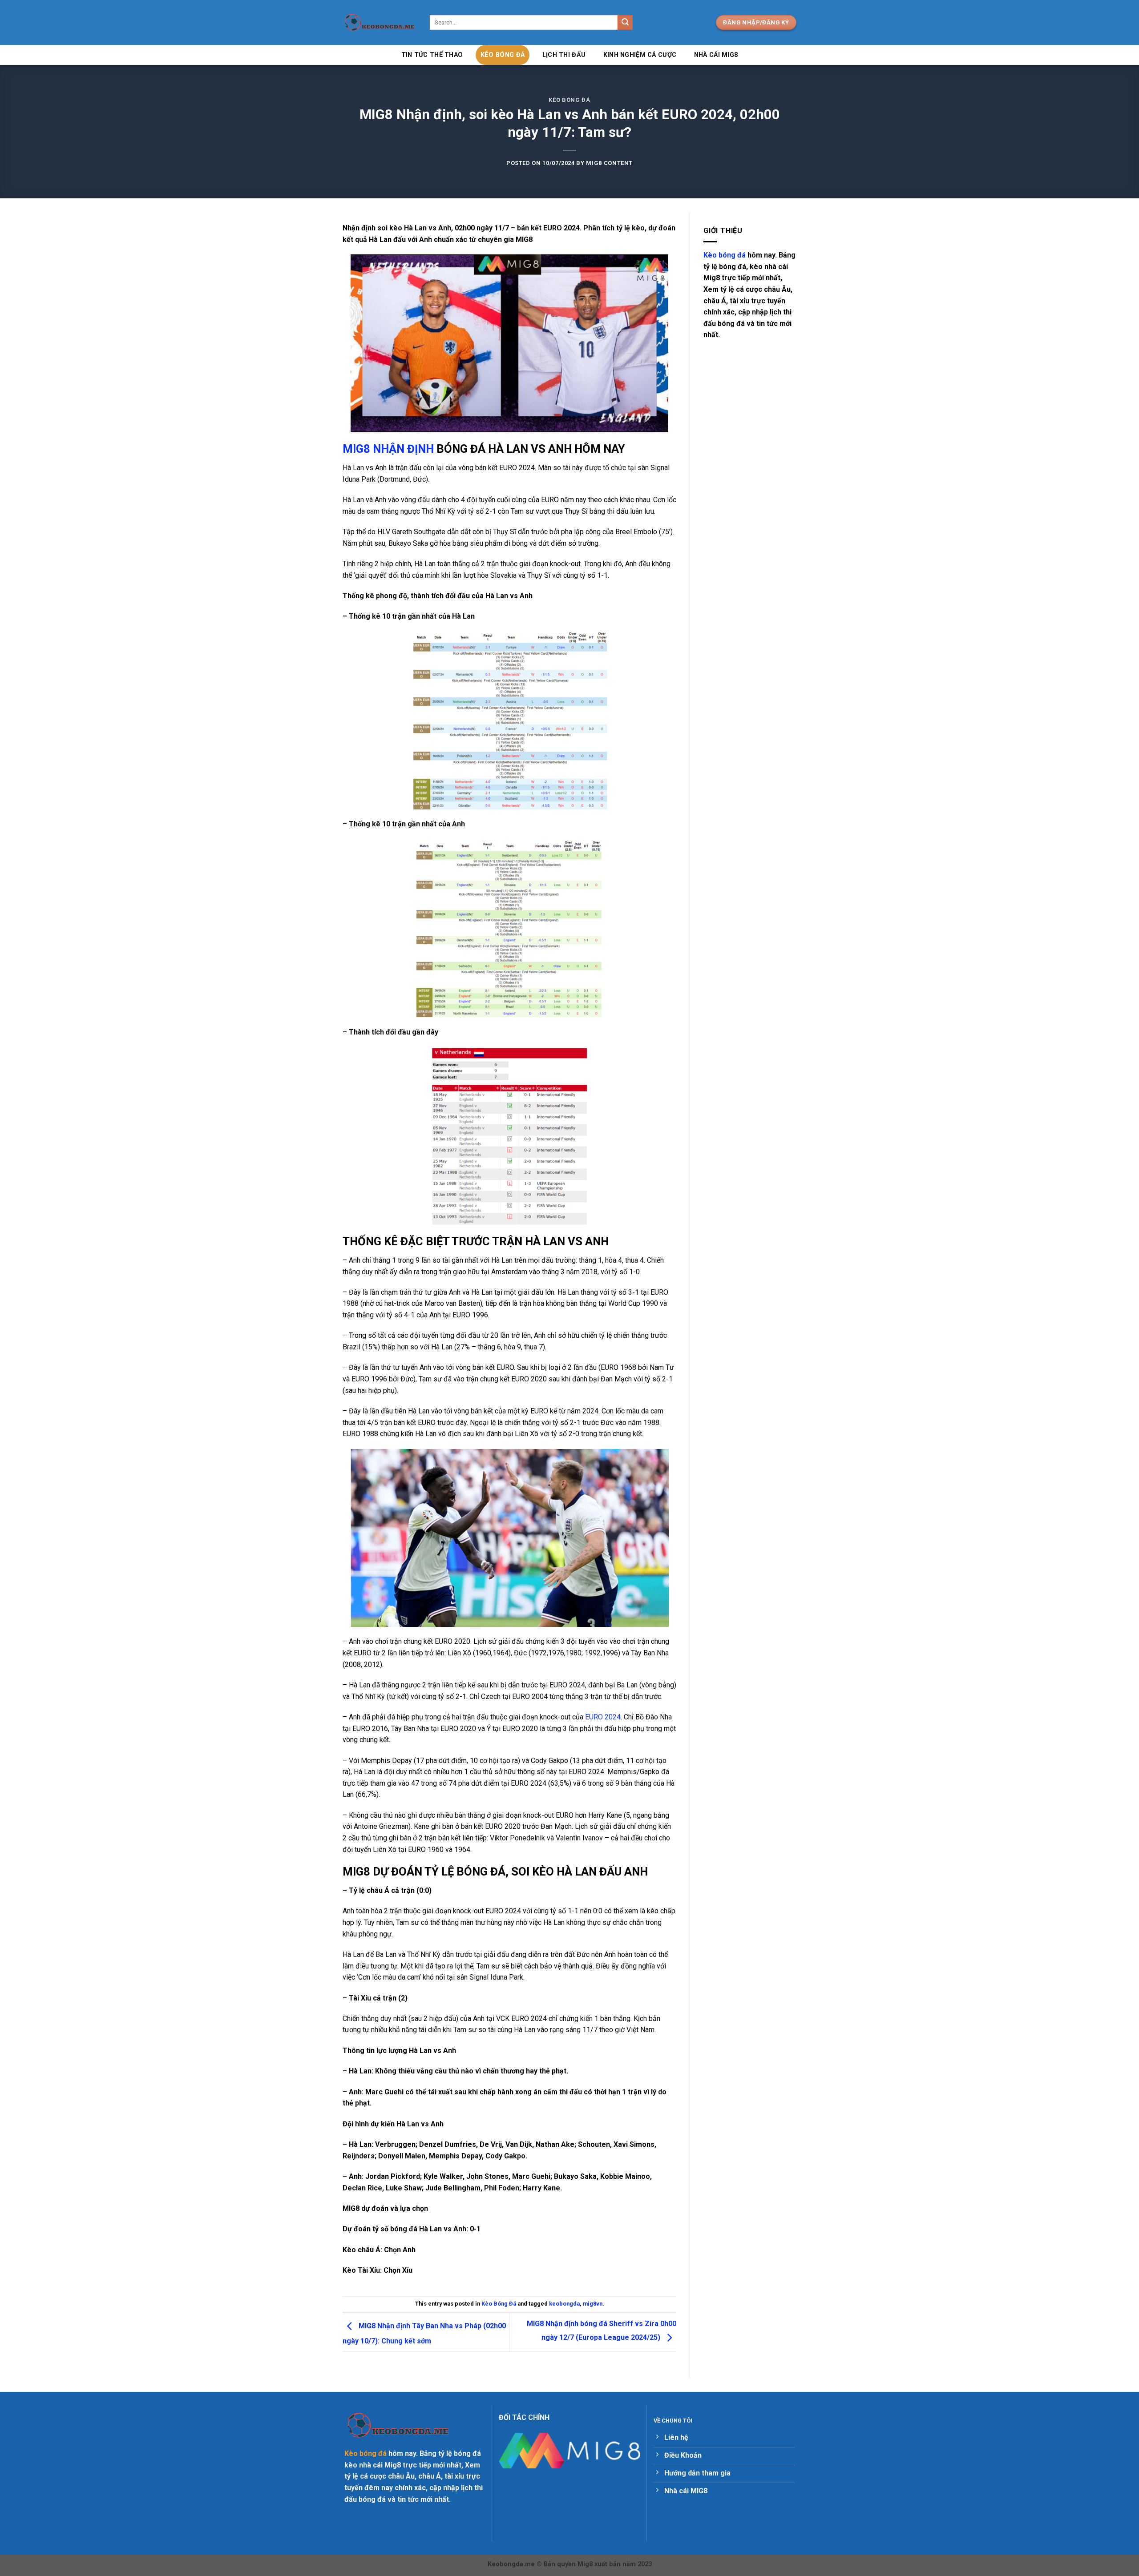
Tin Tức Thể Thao (432, 55)
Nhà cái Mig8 (716, 55)
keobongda (564, 2304)
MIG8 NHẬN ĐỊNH (388, 449)
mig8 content (609, 163)
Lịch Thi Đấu (564, 55)
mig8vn (593, 2304)
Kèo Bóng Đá (503, 55)
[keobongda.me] (380, 23)
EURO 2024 (603, 1717)
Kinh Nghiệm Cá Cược (640, 55)
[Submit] (625, 23)
